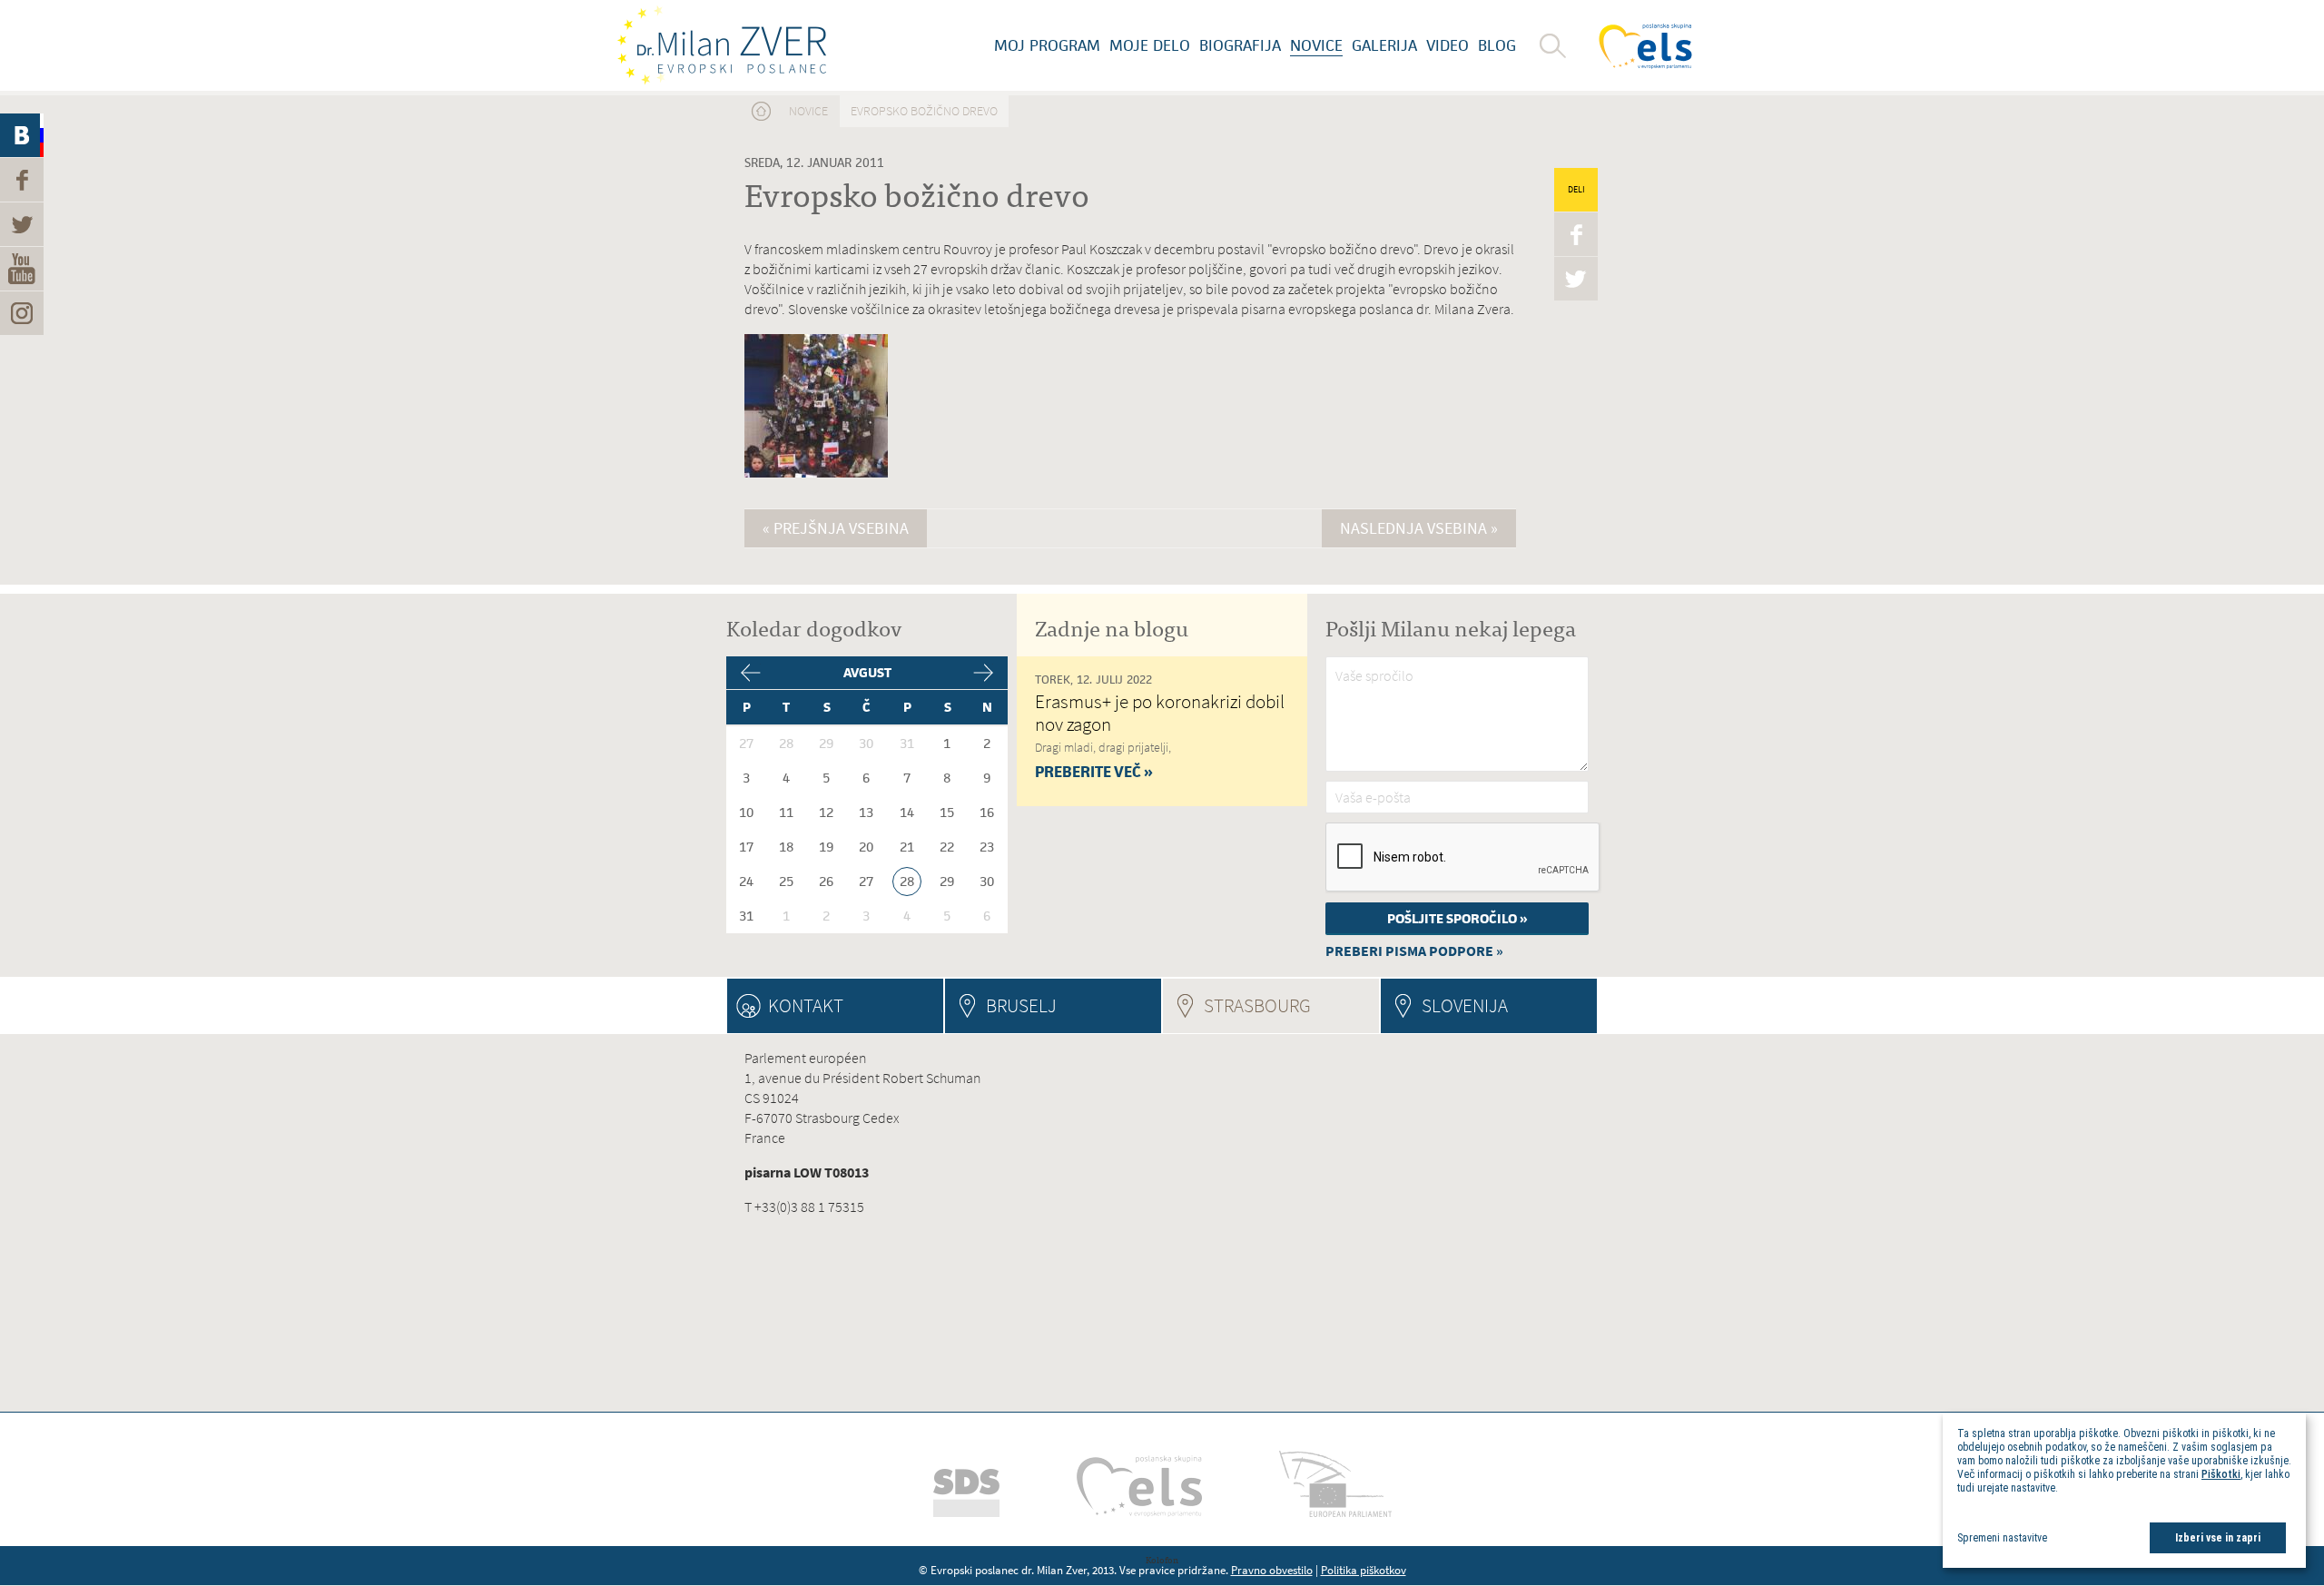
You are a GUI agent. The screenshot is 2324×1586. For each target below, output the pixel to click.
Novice (1316, 45)
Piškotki (2221, 1474)
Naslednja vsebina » (1419, 528)
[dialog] (2124, 1490)
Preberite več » (1094, 772)
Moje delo (1150, 45)
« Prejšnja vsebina (836, 528)
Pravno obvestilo (1272, 1570)
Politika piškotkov (1364, 1570)
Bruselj (1021, 1005)
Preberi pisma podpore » (1414, 951)
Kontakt (806, 1005)
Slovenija (1465, 1005)
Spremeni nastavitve (2002, 1538)
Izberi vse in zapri (2218, 1538)
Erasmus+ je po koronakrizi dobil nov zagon (1160, 713)
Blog (1497, 45)
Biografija (1240, 45)
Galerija (1384, 45)
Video (1448, 45)
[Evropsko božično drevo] (816, 474)
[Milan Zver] (722, 45)
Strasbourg (1291, 1005)
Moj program (1047, 45)
